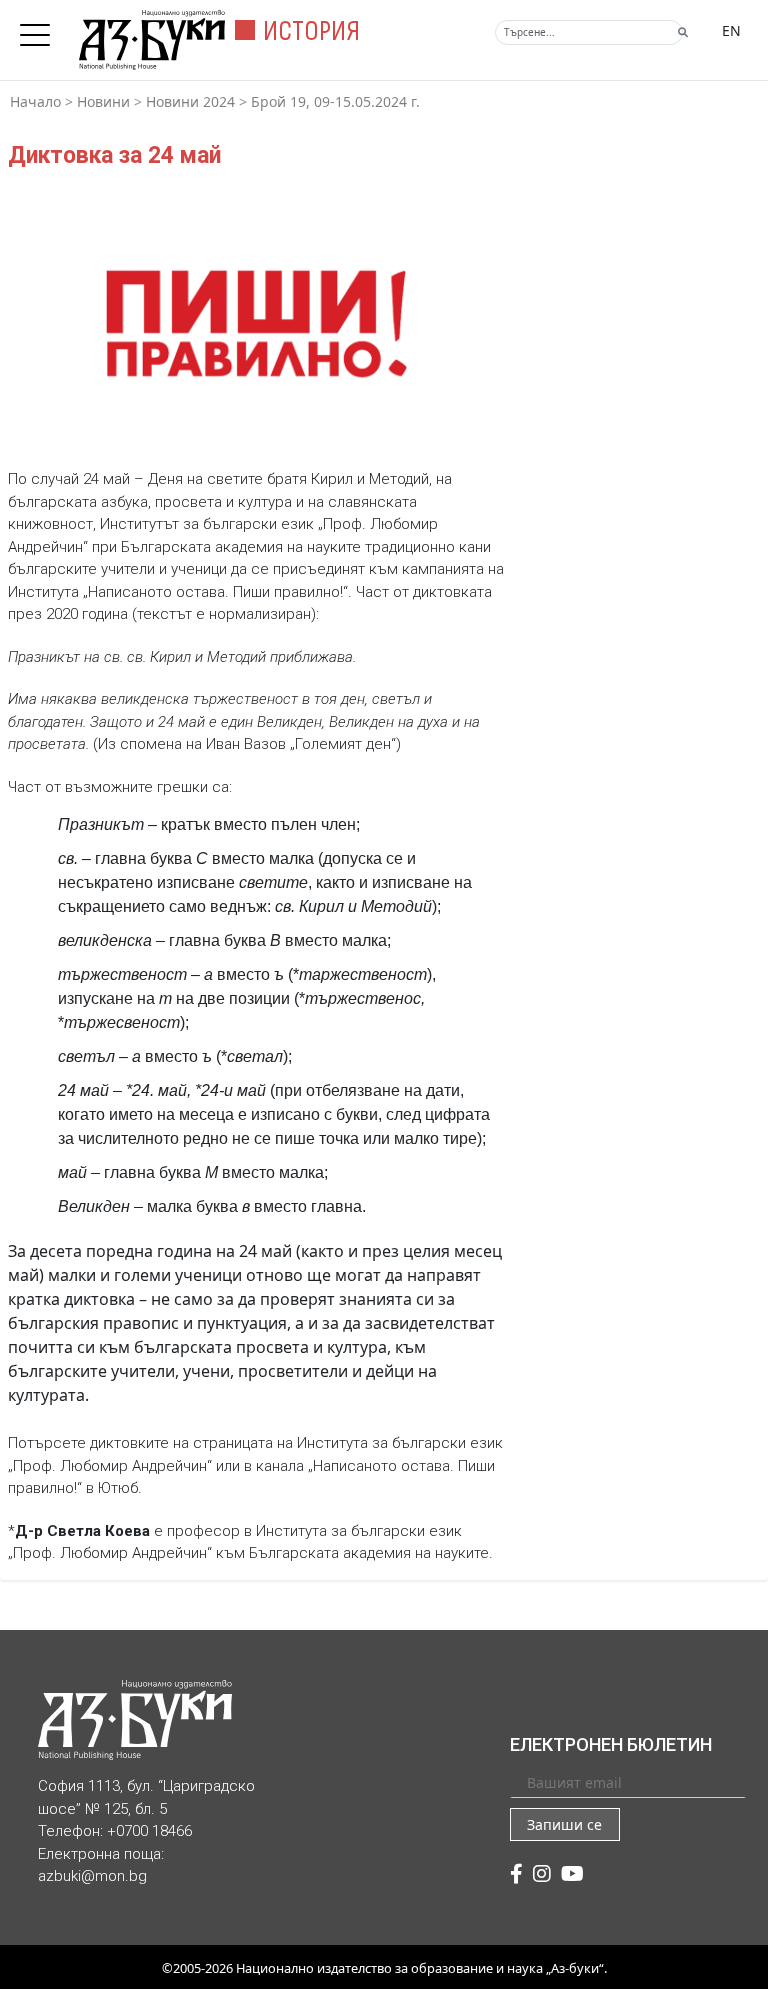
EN (731, 30)
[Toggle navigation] (40, 29)
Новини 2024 (190, 101)
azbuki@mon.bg (92, 1876)
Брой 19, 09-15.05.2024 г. (335, 101)
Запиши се (564, 1824)
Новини (103, 101)
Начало (35, 101)
